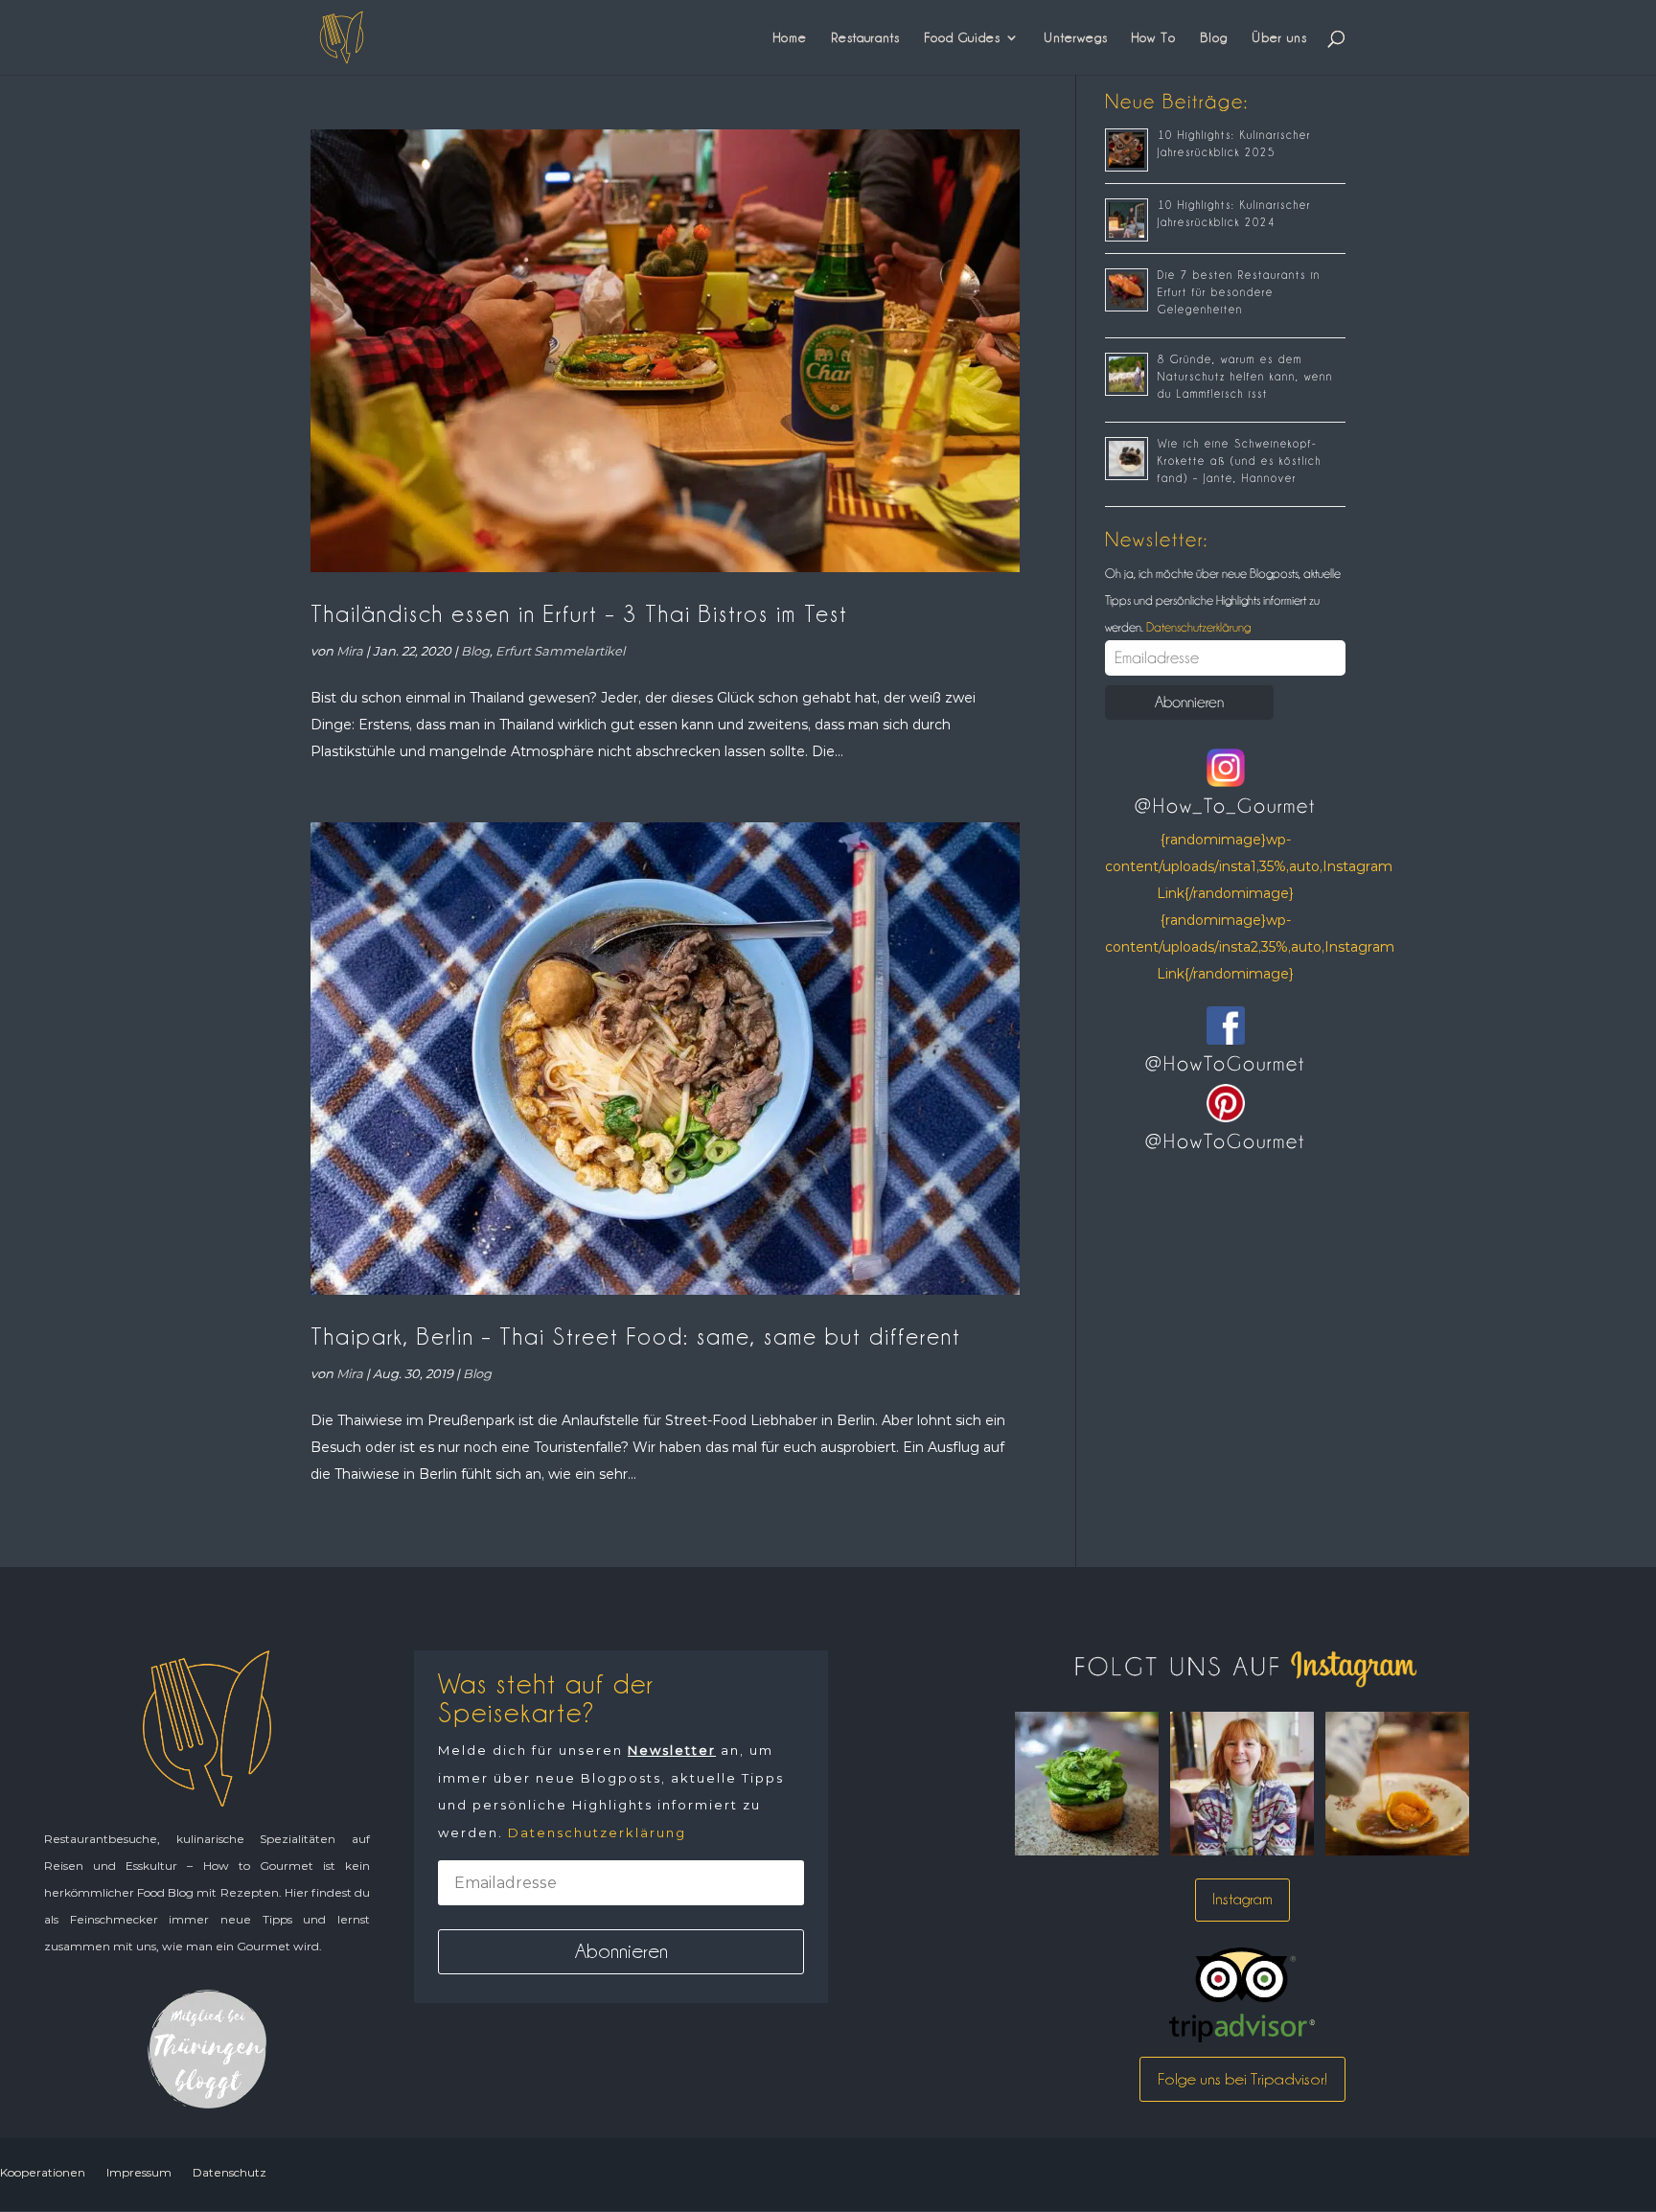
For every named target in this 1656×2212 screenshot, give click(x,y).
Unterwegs (1076, 37)
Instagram (1242, 1899)
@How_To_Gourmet (1225, 806)
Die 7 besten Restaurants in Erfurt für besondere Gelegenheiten (1239, 292)
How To (1154, 37)
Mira (350, 651)
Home (790, 37)
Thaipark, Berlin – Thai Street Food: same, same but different (636, 1336)
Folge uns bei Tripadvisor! (1242, 2079)
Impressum (139, 2172)
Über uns (1279, 37)
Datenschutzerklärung (1197, 627)
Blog (1214, 37)
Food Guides (962, 37)
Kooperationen (43, 2172)
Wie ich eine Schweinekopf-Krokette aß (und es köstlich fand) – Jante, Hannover (1240, 461)
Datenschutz (230, 2172)
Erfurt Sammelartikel (560, 651)
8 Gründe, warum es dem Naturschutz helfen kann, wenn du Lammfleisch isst (1245, 377)
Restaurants (865, 37)
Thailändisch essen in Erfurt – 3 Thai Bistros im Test (579, 614)
